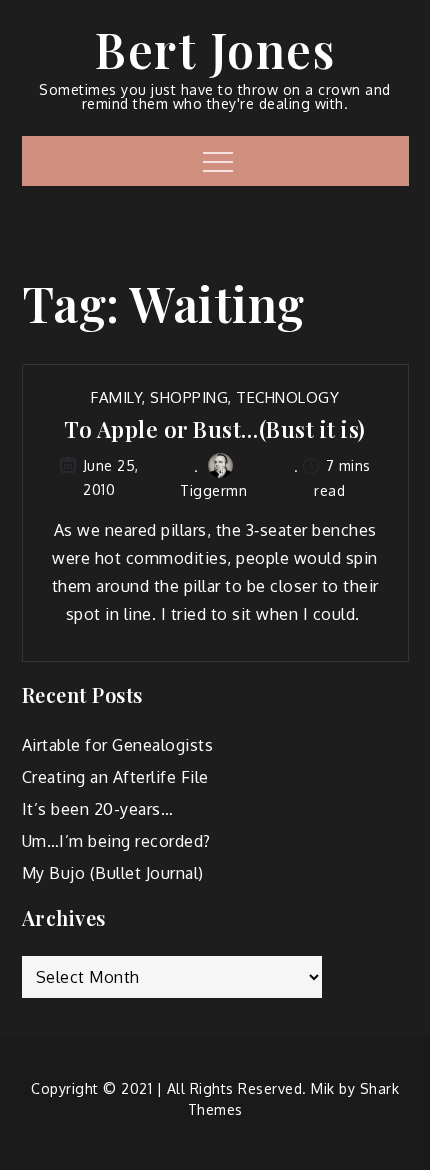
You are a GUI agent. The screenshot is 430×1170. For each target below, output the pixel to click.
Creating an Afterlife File (115, 777)
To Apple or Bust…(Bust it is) (215, 429)
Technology (287, 397)
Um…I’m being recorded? (116, 841)
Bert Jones (215, 49)
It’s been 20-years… (98, 809)
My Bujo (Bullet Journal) (113, 873)
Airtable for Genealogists (118, 745)
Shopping (189, 397)
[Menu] (215, 161)
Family (116, 397)
